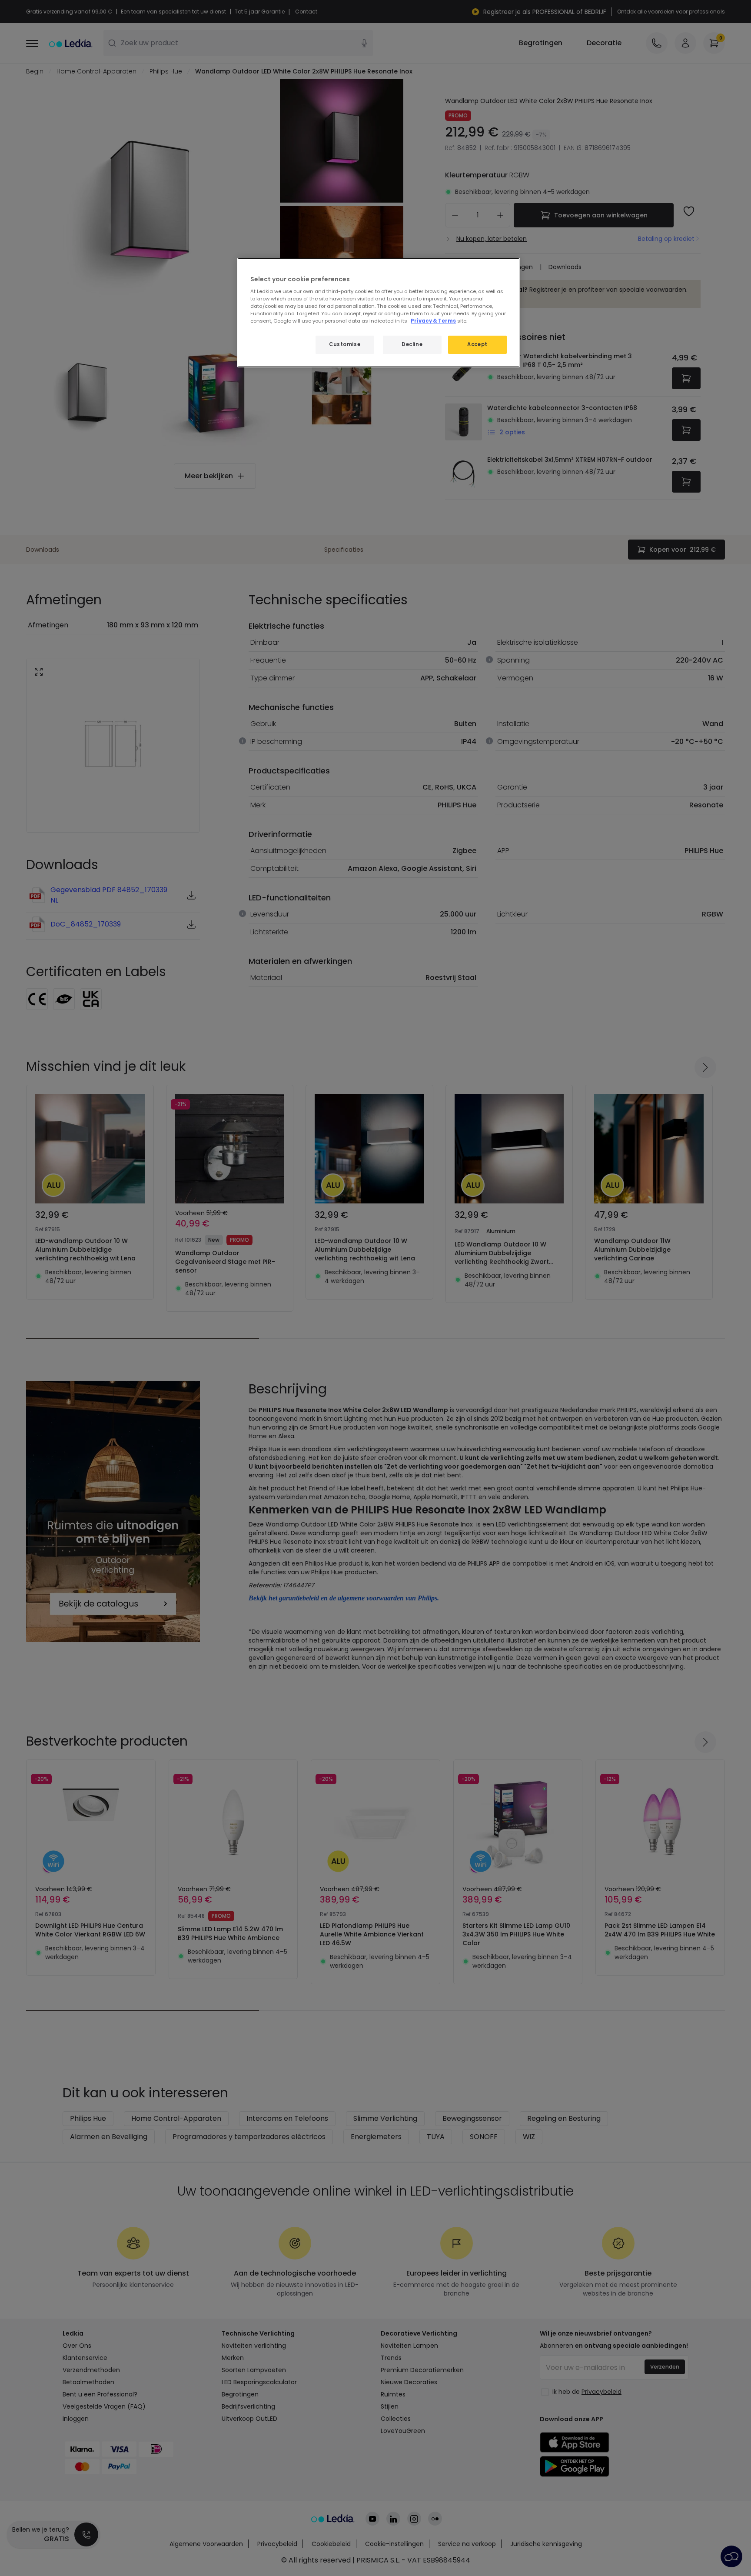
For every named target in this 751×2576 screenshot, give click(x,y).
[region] (379, 313)
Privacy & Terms (433, 321)
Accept (477, 344)
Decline (412, 344)
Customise (345, 344)
